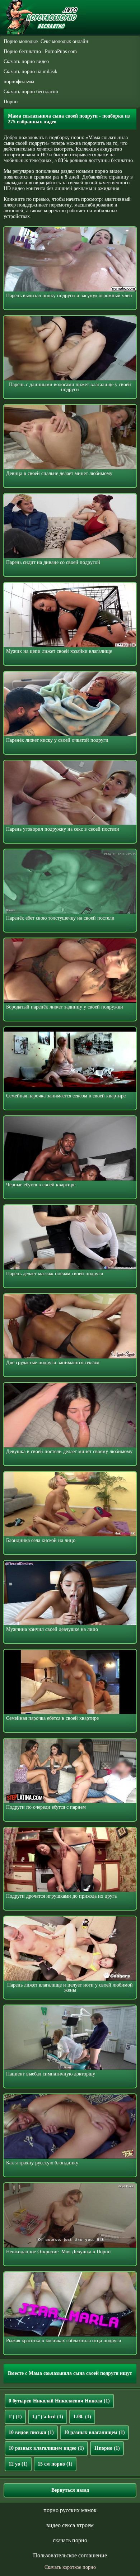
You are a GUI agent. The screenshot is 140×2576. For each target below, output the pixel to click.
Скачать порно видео (26, 61)
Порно (11, 102)
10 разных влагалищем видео (46, 2448)
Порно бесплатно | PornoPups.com (40, 51)
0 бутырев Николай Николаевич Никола (59, 2401)
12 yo (18, 2464)
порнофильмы (19, 82)
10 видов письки (31, 2432)
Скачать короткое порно (70, 2567)
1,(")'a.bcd (48, 2417)
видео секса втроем (70, 2525)
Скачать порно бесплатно (31, 92)
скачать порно (70, 2540)
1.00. (82, 2417)
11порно (107, 2448)
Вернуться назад (70, 2490)
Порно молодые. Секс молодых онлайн (46, 41)
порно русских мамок (70, 2510)
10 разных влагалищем (94, 2432)
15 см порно (55, 2464)
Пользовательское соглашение (70, 2555)
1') (15, 2417)
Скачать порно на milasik (31, 72)
